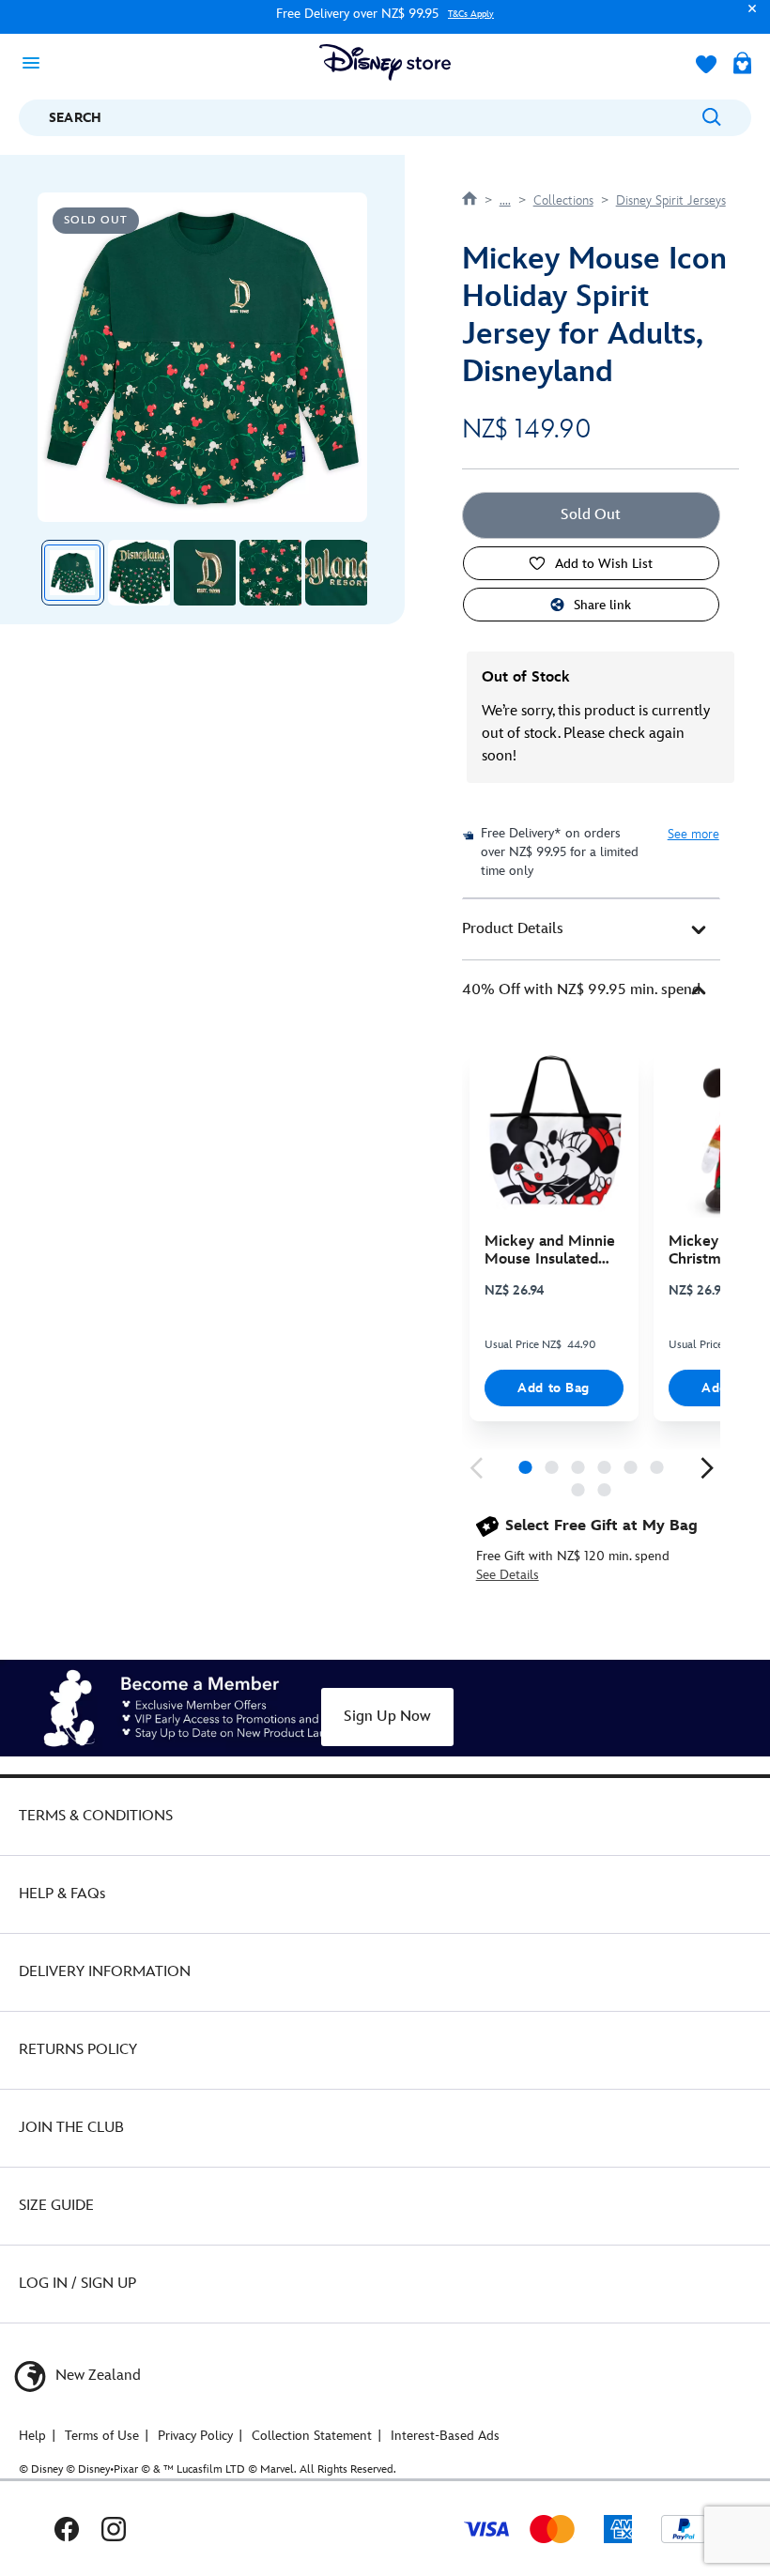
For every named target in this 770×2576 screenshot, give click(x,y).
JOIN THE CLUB (71, 2128)
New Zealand (96, 2376)
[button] (747, 17)
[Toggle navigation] (37, 62)
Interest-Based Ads (445, 2436)
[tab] (591, 929)
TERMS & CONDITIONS (96, 1816)
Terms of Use (102, 2436)
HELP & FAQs (62, 1894)
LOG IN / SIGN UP (77, 2284)
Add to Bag (554, 1388)
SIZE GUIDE (56, 2206)
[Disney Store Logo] (385, 62)
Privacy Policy (195, 2436)
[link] (476, 1468)
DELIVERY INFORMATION (105, 1972)
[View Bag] (742, 65)
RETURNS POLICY (78, 2050)
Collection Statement (312, 2436)
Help (32, 2436)
